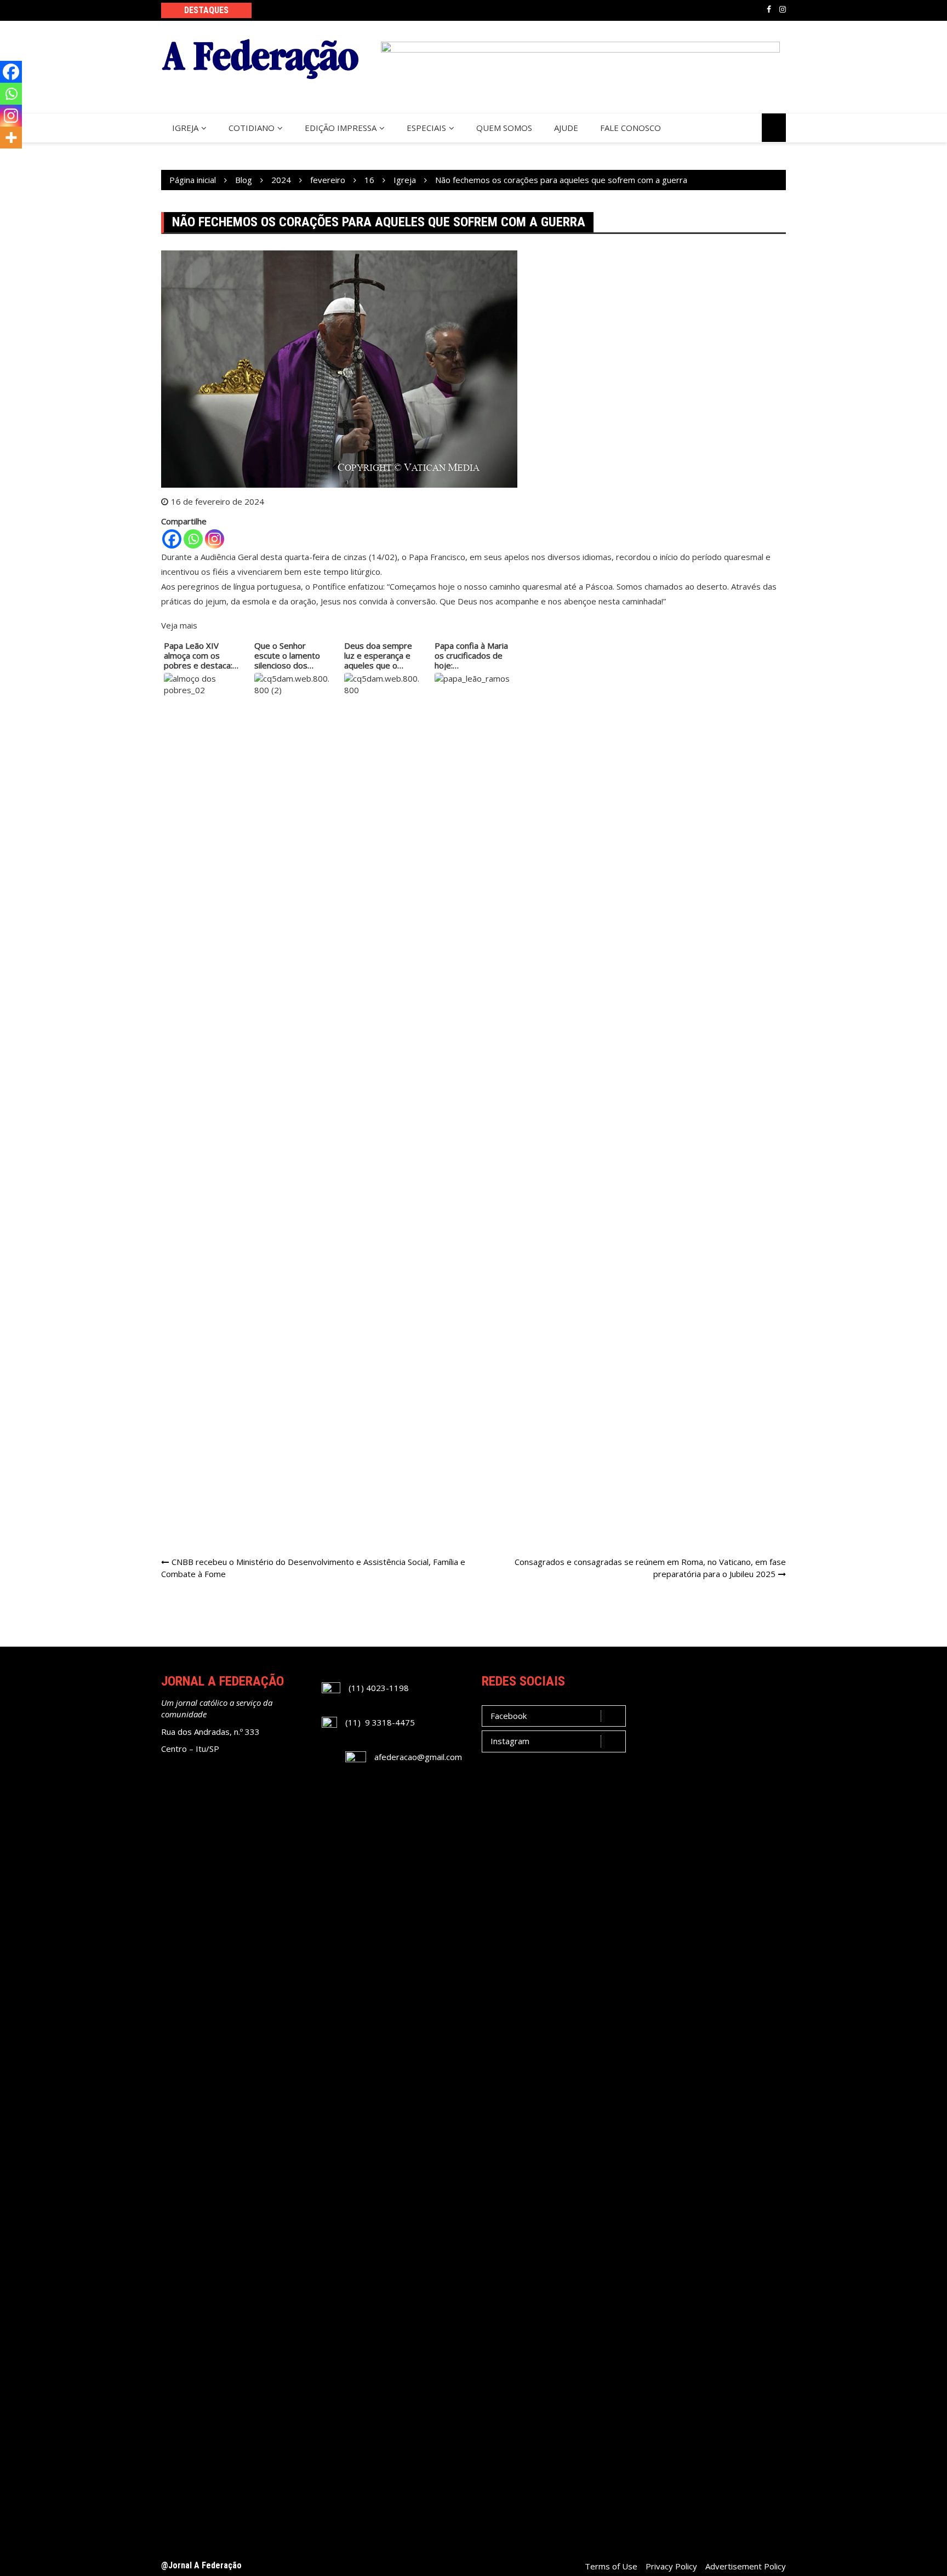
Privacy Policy (671, 2566)
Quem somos (504, 128)
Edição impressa (341, 128)
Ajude (566, 128)
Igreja (185, 128)
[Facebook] (172, 539)
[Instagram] (215, 539)
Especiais (426, 128)
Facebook (769, 9)
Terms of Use (611, 2566)
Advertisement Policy (746, 2566)
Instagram (783, 9)
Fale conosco (631, 128)
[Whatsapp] (193, 539)
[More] (11, 138)
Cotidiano (252, 128)
